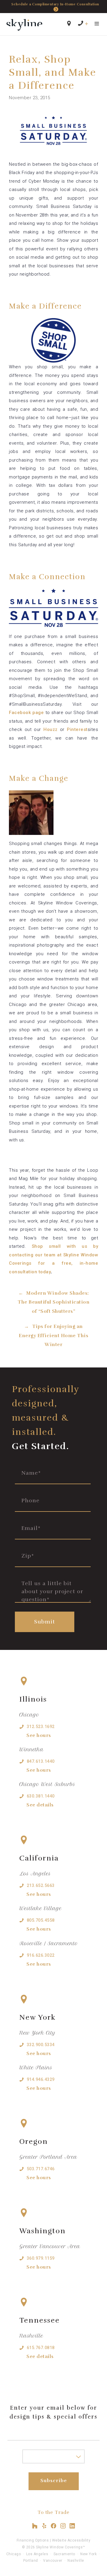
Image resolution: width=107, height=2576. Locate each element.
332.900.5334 (41, 2045)
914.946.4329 (41, 2079)
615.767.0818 (41, 2348)
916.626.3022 (41, 1955)
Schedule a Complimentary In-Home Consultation (55, 4)
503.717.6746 (41, 2169)
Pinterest (77, 729)
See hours (39, 1735)
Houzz (51, 729)
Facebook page (26, 713)
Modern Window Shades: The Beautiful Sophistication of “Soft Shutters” (53, 1302)
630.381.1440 (41, 1796)
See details (40, 1805)
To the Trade (53, 2512)
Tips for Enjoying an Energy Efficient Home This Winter (53, 1336)
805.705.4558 (41, 1920)
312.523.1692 (41, 1727)
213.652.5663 (41, 1885)
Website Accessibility (71, 2540)
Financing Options (33, 2540)
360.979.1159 (41, 2258)
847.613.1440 (41, 1761)
